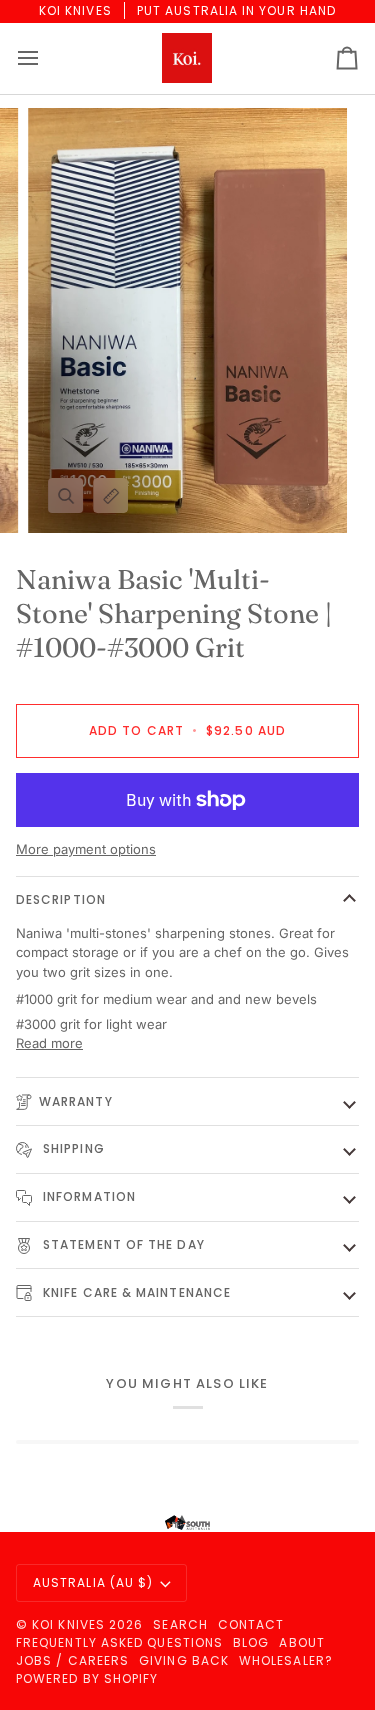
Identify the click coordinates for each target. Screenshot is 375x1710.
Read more (49, 1043)
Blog (251, 1642)
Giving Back (184, 1660)
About (301, 1642)
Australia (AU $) (93, 1582)
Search (180, 1624)
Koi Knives (68, 1624)
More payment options (86, 849)
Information (87, 1196)
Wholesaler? (286, 1660)
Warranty (76, 1101)
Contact (251, 1624)
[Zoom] (65, 495)
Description (61, 899)
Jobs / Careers (72, 1660)
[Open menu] (46, 58)
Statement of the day (122, 1244)
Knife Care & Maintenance (135, 1292)
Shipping (72, 1148)
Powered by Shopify (87, 1678)
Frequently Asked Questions (119, 1642)
